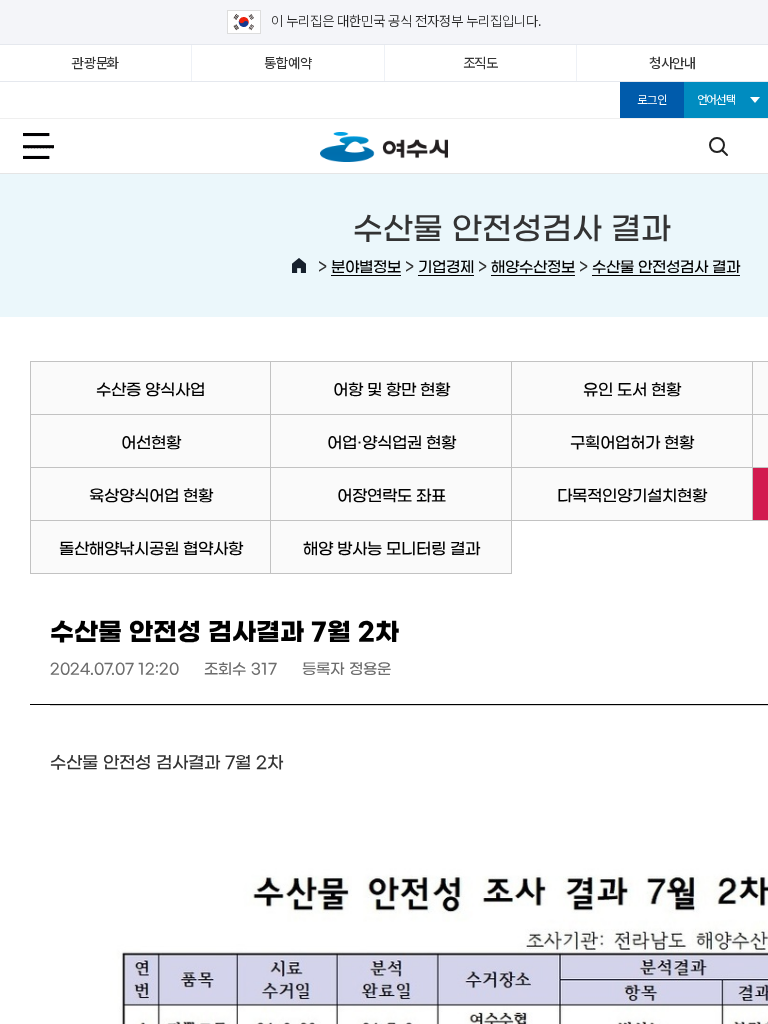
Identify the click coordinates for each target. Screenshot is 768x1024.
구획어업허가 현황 (632, 441)
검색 (718, 146)
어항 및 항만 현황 (391, 388)
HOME (299, 266)
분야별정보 (366, 265)
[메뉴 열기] (50, 146)
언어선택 (716, 100)
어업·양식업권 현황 (391, 441)
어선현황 (151, 441)
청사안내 (672, 63)
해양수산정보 (533, 265)
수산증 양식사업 (150, 388)
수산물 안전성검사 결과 (666, 265)
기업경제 (446, 265)
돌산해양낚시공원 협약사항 (151, 547)
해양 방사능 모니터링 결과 (391, 547)
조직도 (480, 63)
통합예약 (287, 63)
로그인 (651, 100)
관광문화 (95, 63)
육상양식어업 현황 (151, 494)
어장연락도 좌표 (391, 494)
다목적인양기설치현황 (632, 494)
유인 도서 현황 (632, 388)
